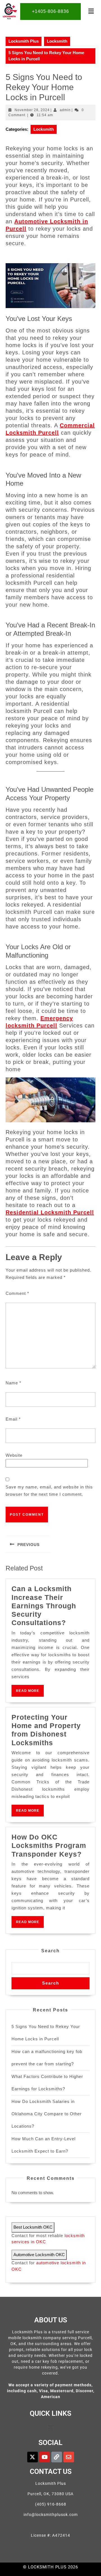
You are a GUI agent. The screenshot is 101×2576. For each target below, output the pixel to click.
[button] (91, 12)
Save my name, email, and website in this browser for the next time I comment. (49, 1491)
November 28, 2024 (32, 110)
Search (50, 1951)
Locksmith (57, 41)
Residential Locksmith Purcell (50, 1212)
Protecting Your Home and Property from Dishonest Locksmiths (46, 1730)
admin (65, 110)
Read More (30, 1689)
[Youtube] (45, 2457)
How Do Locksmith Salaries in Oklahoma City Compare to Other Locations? (47, 2114)
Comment (17, 1293)
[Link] (57, 2457)
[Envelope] (69, 2457)
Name (13, 1383)
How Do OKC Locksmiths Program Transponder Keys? (49, 1846)
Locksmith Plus (24, 41)
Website (14, 1455)
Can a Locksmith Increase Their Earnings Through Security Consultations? (44, 1606)
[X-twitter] (33, 2457)
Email (13, 1419)
